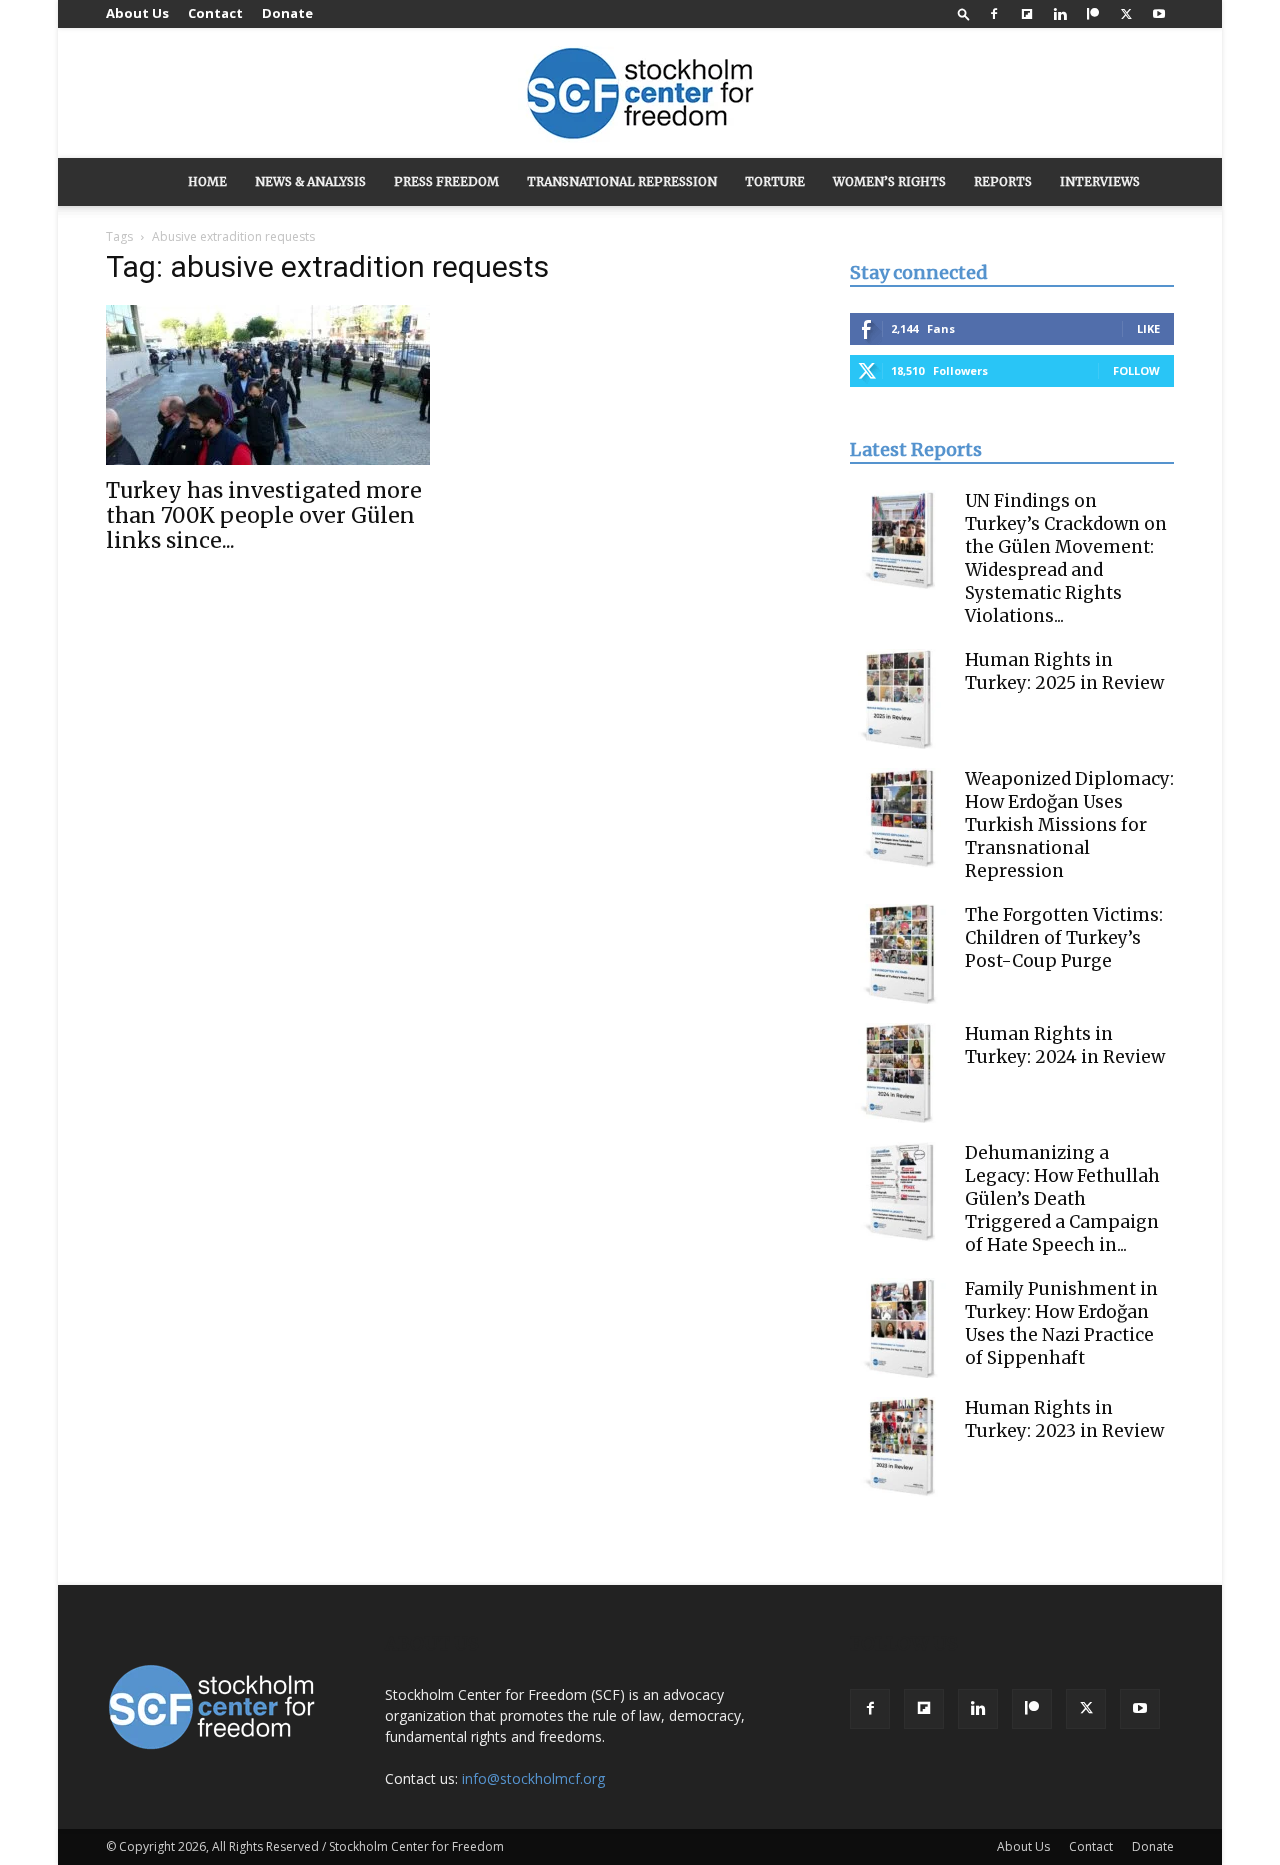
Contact (215, 13)
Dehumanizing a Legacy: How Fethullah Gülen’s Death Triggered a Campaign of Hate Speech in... (1062, 1199)
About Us (137, 13)
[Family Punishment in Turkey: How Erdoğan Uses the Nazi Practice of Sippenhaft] (900, 1328)
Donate (287, 13)
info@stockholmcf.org (533, 1778)
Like (1148, 328)
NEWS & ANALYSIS (310, 181)
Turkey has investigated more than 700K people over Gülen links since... (264, 515)
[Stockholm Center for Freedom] (640, 94)
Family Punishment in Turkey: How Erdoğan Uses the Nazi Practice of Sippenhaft (1061, 1323)
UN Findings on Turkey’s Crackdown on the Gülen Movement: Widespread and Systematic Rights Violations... (1066, 558)
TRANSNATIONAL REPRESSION (622, 181)
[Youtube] (1159, 14)
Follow (1136, 370)
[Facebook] (994, 14)
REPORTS (1003, 181)
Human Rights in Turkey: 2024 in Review (1065, 1045)
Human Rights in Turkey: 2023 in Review (1064, 1419)
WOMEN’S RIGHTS (889, 181)
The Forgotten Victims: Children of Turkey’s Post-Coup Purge (1064, 938)
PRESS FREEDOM (446, 181)
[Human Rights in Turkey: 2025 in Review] (900, 699)
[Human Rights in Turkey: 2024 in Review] (900, 1073)
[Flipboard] (1027, 14)
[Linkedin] (1060, 14)
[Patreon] (1093, 14)
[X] (1126, 14)
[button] (964, 13)
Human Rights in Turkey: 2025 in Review (1064, 671)
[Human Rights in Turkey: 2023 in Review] (900, 1447)
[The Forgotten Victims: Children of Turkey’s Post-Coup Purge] (900, 954)
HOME (207, 181)
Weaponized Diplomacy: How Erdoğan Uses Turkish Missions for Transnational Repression (1069, 825)
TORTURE (775, 181)
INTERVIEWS (1100, 181)
